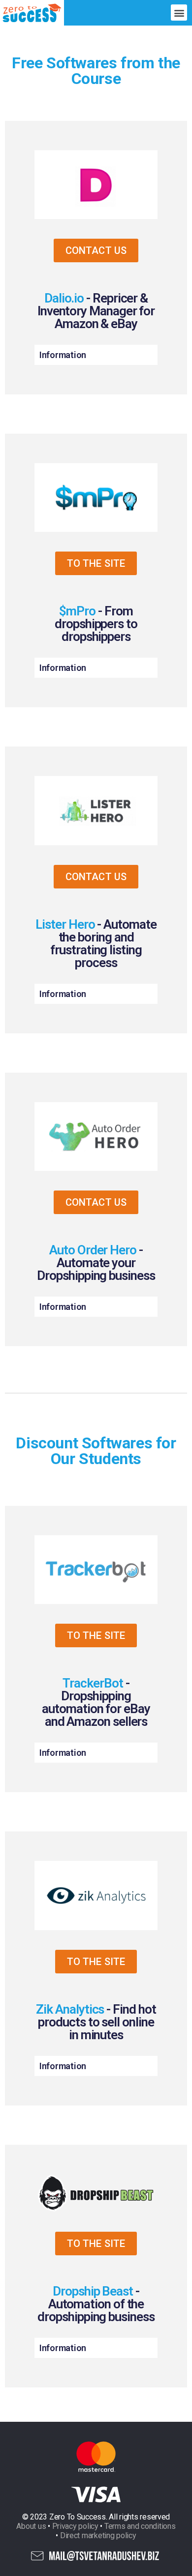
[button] (179, 13)
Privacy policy (75, 2526)
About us (31, 2526)
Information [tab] (63, 355)
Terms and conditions (140, 2526)
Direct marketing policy (98, 2535)
